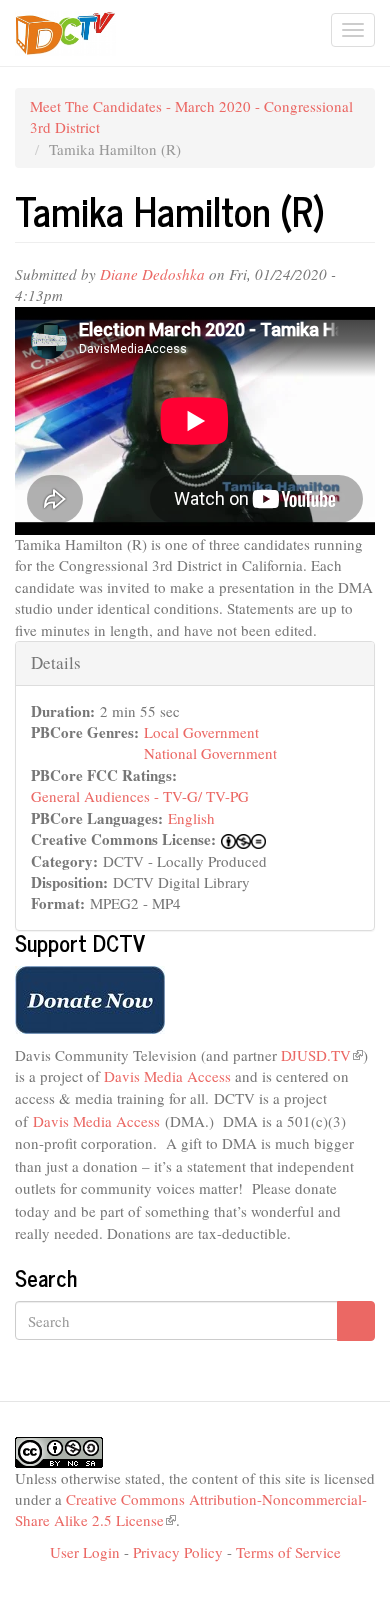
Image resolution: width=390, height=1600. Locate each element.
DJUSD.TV (322, 1055)
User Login (85, 1552)
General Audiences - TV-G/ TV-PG (140, 796)
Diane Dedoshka (152, 274)
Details (56, 662)
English (191, 818)
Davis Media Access (169, 1076)
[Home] (65, 33)
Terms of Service (288, 1552)
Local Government (201, 732)
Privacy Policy (178, 1552)
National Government (210, 753)
